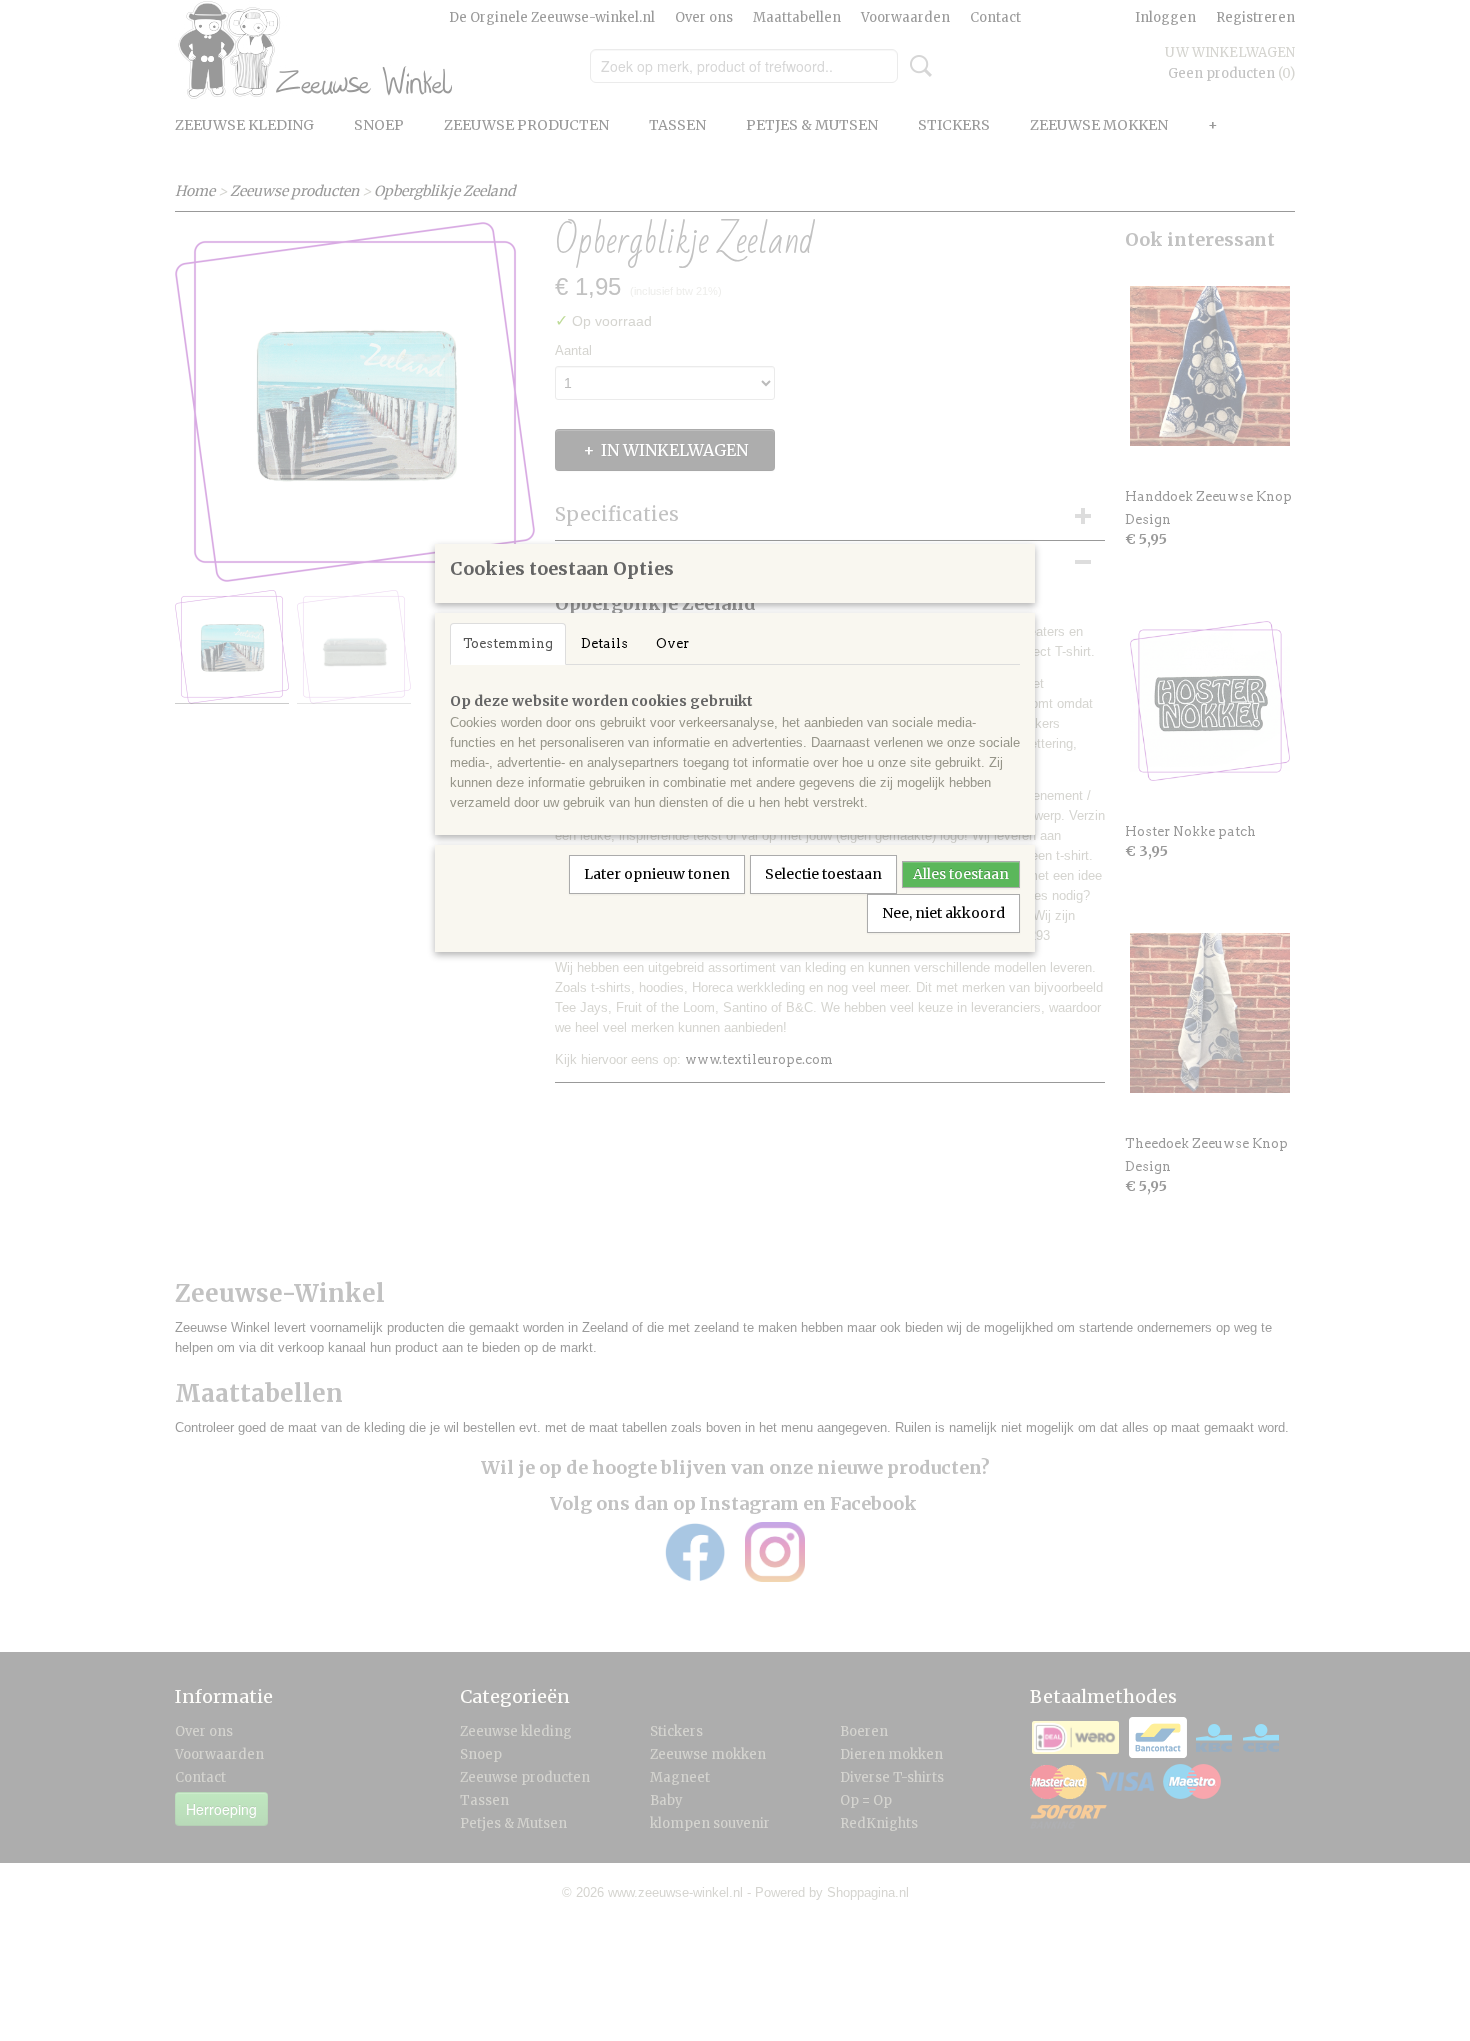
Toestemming (508, 643)
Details (604, 643)
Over (672, 643)
